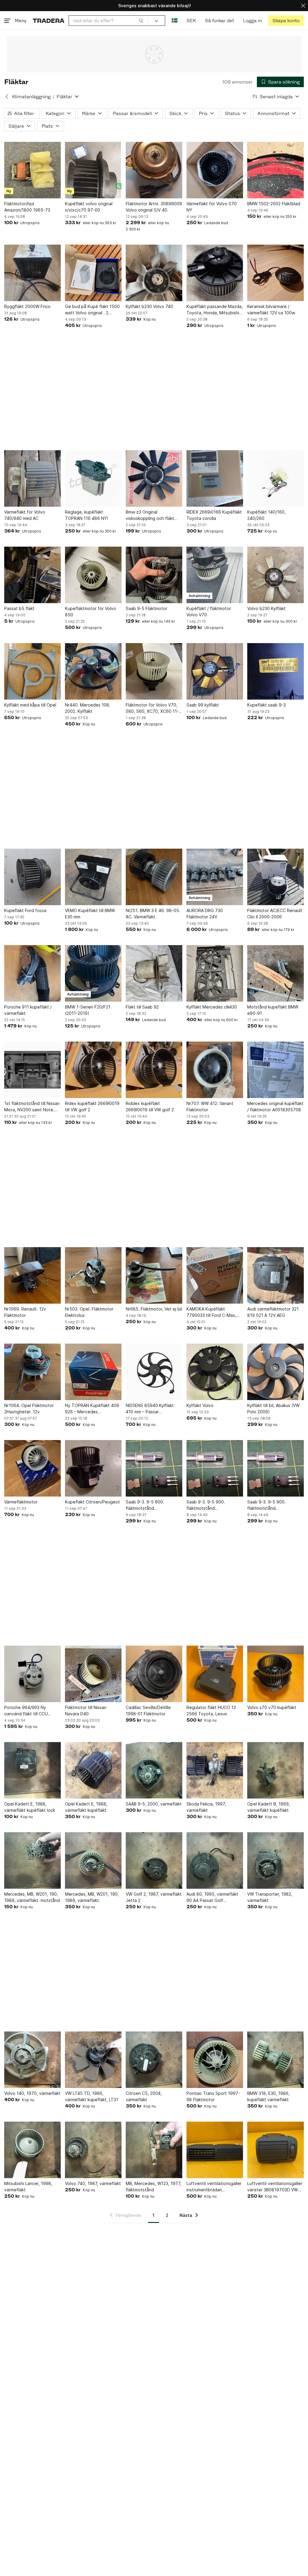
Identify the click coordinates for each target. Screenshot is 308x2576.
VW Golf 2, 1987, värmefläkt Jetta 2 (154, 1897)
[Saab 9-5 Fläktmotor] (154, 575)
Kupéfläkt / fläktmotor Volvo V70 (209, 612)
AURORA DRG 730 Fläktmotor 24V (205, 914)
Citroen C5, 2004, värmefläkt (144, 2096)
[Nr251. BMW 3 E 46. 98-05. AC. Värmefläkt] (154, 877)
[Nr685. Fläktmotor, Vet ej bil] (154, 1275)
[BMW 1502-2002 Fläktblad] (276, 170)
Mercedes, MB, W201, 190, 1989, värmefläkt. (92, 1897)
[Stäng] (303, 6)
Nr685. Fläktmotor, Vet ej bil (154, 1309)
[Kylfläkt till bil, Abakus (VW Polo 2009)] (276, 1372)
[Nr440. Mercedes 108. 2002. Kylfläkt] (93, 671)
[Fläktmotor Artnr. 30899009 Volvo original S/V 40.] (154, 170)
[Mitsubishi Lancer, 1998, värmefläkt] (32, 2150)
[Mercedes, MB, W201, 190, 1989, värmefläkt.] (93, 1860)
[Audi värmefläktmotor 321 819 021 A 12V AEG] (276, 1275)
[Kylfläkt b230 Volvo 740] (154, 273)
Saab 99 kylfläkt (203, 705)
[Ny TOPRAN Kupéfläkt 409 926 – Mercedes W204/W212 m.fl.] (93, 1372)
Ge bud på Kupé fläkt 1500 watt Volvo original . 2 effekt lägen (92, 310)
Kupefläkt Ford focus (25, 910)
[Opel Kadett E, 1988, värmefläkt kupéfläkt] (93, 1770)
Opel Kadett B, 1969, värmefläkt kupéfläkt (269, 1807)
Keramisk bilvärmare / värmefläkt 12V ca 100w (271, 310)
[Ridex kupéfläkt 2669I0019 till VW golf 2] (93, 1070)
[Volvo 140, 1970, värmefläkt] (32, 2060)
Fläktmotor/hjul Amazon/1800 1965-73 (27, 207)
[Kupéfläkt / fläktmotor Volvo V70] (215, 575)
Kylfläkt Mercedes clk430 (212, 1007)
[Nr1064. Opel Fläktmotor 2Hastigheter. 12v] (32, 1372)
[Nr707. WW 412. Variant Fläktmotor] (215, 1070)
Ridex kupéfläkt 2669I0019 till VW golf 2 (92, 1106)
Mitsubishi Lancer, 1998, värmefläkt (28, 2187)
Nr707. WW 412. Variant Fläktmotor (210, 1106)
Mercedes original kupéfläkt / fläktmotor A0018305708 (275, 1106)
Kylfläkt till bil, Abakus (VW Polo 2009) (273, 1409)
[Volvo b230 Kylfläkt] (276, 575)
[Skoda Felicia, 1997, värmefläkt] (215, 1770)
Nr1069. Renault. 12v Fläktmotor (25, 1312)
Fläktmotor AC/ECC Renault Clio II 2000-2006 (275, 914)
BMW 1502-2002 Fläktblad (274, 204)
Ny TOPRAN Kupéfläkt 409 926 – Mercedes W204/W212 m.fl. (92, 1409)
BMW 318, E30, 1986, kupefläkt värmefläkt (268, 2096)
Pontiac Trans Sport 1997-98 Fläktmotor (213, 2096)
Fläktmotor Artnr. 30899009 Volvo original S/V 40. (154, 207)
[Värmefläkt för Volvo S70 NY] (215, 170)
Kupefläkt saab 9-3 (266, 705)
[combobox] (108, 21)
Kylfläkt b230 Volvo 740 (149, 306)
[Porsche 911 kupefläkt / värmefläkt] (32, 973)
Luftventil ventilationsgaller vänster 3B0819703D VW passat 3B (275, 2187)
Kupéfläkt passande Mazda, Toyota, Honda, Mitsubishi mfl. (215, 310)
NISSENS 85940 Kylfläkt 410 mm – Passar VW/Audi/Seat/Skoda (150, 1409)
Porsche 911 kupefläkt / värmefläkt (28, 1010)
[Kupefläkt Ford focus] (32, 877)
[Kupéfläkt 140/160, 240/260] (276, 478)
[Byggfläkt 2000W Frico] (32, 273)
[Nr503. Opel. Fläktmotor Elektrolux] (93, 1275)
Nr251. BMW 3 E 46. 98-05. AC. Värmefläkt (153, 914)
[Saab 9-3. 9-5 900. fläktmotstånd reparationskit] (154, 1468)
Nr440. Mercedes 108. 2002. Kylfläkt (88, 708)
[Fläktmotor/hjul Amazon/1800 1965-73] (32, 170)
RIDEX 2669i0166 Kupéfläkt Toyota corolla (214, 515)
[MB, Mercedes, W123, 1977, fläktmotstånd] (154, 2150)
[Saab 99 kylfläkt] (215, 671)
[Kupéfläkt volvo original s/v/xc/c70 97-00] (93, 170)
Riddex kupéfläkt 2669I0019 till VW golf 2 (150, 1106)
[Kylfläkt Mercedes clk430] (215, 973)
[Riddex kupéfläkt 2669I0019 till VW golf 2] (154, 1070)
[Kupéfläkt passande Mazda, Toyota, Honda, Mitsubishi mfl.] (215, 273)
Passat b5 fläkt (19, 608)
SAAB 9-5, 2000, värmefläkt (154, 1804)
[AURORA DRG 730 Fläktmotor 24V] (215, 877)
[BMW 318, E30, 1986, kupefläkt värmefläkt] (276, 2060)
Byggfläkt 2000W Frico (27, 306)
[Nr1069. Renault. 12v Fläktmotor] (32, 1275)
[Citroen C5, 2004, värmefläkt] (154, 2060)
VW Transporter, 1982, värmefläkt (270, 1897)
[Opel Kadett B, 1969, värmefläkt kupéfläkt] (276, 1770)
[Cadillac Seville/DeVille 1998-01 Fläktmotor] (154, 1674)
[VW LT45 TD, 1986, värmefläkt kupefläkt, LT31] (93, 2060)
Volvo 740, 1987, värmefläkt (93, 2183)
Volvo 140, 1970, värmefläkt (32, 2093)
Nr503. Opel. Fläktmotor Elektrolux (89, 1312)
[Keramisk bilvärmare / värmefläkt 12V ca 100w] (276, 273)
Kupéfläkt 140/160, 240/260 (266, 515)
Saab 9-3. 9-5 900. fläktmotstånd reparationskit (145, 1505)
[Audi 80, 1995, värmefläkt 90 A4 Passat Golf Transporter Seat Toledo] (215, 1860)
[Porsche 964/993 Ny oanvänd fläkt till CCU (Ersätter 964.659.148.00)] (32, 1674)
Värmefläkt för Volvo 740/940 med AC (25, 515)
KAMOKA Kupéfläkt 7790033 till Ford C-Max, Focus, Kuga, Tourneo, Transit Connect (211, 1312)
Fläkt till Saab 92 (142, 1007)
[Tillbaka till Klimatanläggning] (7, 96)
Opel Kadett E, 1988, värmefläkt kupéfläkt (86, 1807)
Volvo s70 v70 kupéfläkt (272, 1707)
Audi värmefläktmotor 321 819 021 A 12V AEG (273, 1312)
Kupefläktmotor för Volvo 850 (91, 612)
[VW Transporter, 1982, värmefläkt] (276, 1860)
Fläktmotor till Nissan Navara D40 (86, 1711)
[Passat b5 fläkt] (32, 575)
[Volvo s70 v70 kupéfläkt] (276, 1674)
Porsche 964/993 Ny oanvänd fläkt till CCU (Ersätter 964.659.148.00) (31, 1711)
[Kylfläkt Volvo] (215, 1372)
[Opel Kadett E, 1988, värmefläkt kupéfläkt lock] (32, 1770)
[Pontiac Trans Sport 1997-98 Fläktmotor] (215, 2060)
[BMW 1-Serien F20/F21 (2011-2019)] (93, 973)
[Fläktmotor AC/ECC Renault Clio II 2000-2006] (276, 877)
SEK (191, 21)
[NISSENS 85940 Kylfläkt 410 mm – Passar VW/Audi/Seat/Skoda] (154, 1372)
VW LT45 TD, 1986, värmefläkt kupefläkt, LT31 (92, 2096)
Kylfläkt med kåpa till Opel (30, 705)
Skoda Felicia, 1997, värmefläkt (206, 1807)
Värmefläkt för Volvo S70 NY (212, 207)
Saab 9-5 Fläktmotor (146, 608)
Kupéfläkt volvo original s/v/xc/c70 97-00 (89, 207)
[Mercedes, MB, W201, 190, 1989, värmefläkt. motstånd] (32, 1860)
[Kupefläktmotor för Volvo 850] (93, 575)
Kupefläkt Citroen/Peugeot (92, 1502)
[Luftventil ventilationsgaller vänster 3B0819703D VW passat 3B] (276, 2150)
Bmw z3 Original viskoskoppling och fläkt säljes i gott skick (150, 515)
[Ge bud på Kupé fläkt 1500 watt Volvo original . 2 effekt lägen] (93, 273)
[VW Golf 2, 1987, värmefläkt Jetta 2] (154, 1860)
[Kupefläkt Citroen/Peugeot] (93, 1468)
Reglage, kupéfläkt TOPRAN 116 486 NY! (86, 515)
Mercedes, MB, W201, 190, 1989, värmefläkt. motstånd (32, 1897)
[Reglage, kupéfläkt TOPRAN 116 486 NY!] (93, 478)
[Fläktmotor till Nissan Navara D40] (93, 1674)
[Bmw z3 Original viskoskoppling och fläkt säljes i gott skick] (154, 478)
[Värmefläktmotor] (32, 1468)
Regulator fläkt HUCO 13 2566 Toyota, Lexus (211, 1711)
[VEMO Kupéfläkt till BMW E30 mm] (93, 877)
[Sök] (141, 20)
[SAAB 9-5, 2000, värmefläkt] (154, 1770)
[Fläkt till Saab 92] (154, 973)
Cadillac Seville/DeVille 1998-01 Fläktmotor (148, 1711)
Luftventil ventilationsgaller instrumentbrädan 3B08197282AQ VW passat (214, 2187)
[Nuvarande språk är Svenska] (175, 21)
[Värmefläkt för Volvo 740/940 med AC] (32, 478)
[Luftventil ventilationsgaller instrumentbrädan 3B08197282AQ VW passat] (215, 2150)
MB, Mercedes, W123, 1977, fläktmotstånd (154, 2187)
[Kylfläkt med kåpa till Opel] (32, 671)
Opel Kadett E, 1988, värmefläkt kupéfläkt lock (30, 1807)
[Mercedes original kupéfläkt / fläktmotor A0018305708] (276, 1070)
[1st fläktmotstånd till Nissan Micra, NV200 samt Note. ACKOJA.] (32, 1070)
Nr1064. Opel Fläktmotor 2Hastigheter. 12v (29, 1409)
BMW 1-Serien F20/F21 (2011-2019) (88, 1010)
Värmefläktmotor (21, 1502)
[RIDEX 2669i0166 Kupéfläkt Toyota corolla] (215, 478)
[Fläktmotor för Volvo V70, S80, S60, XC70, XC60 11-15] (154, 671)
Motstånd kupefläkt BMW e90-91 (273, 1010)
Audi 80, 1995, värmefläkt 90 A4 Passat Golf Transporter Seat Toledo (212, 1897)
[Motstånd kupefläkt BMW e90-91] (276, 973)
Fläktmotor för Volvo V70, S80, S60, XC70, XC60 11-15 (152, 708)
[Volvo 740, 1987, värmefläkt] (93, 2150)
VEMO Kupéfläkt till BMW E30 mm (90, 914)
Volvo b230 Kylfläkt (266, 608)
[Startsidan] (49, 21)
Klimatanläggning (31, 97)
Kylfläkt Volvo (200, 1405)
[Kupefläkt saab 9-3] (276, 671)
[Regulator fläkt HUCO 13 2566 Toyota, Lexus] (215, 1674)
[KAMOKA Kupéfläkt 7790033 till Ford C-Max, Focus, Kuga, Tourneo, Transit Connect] (215, 1275)
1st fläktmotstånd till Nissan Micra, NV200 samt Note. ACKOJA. (32, 1107)
